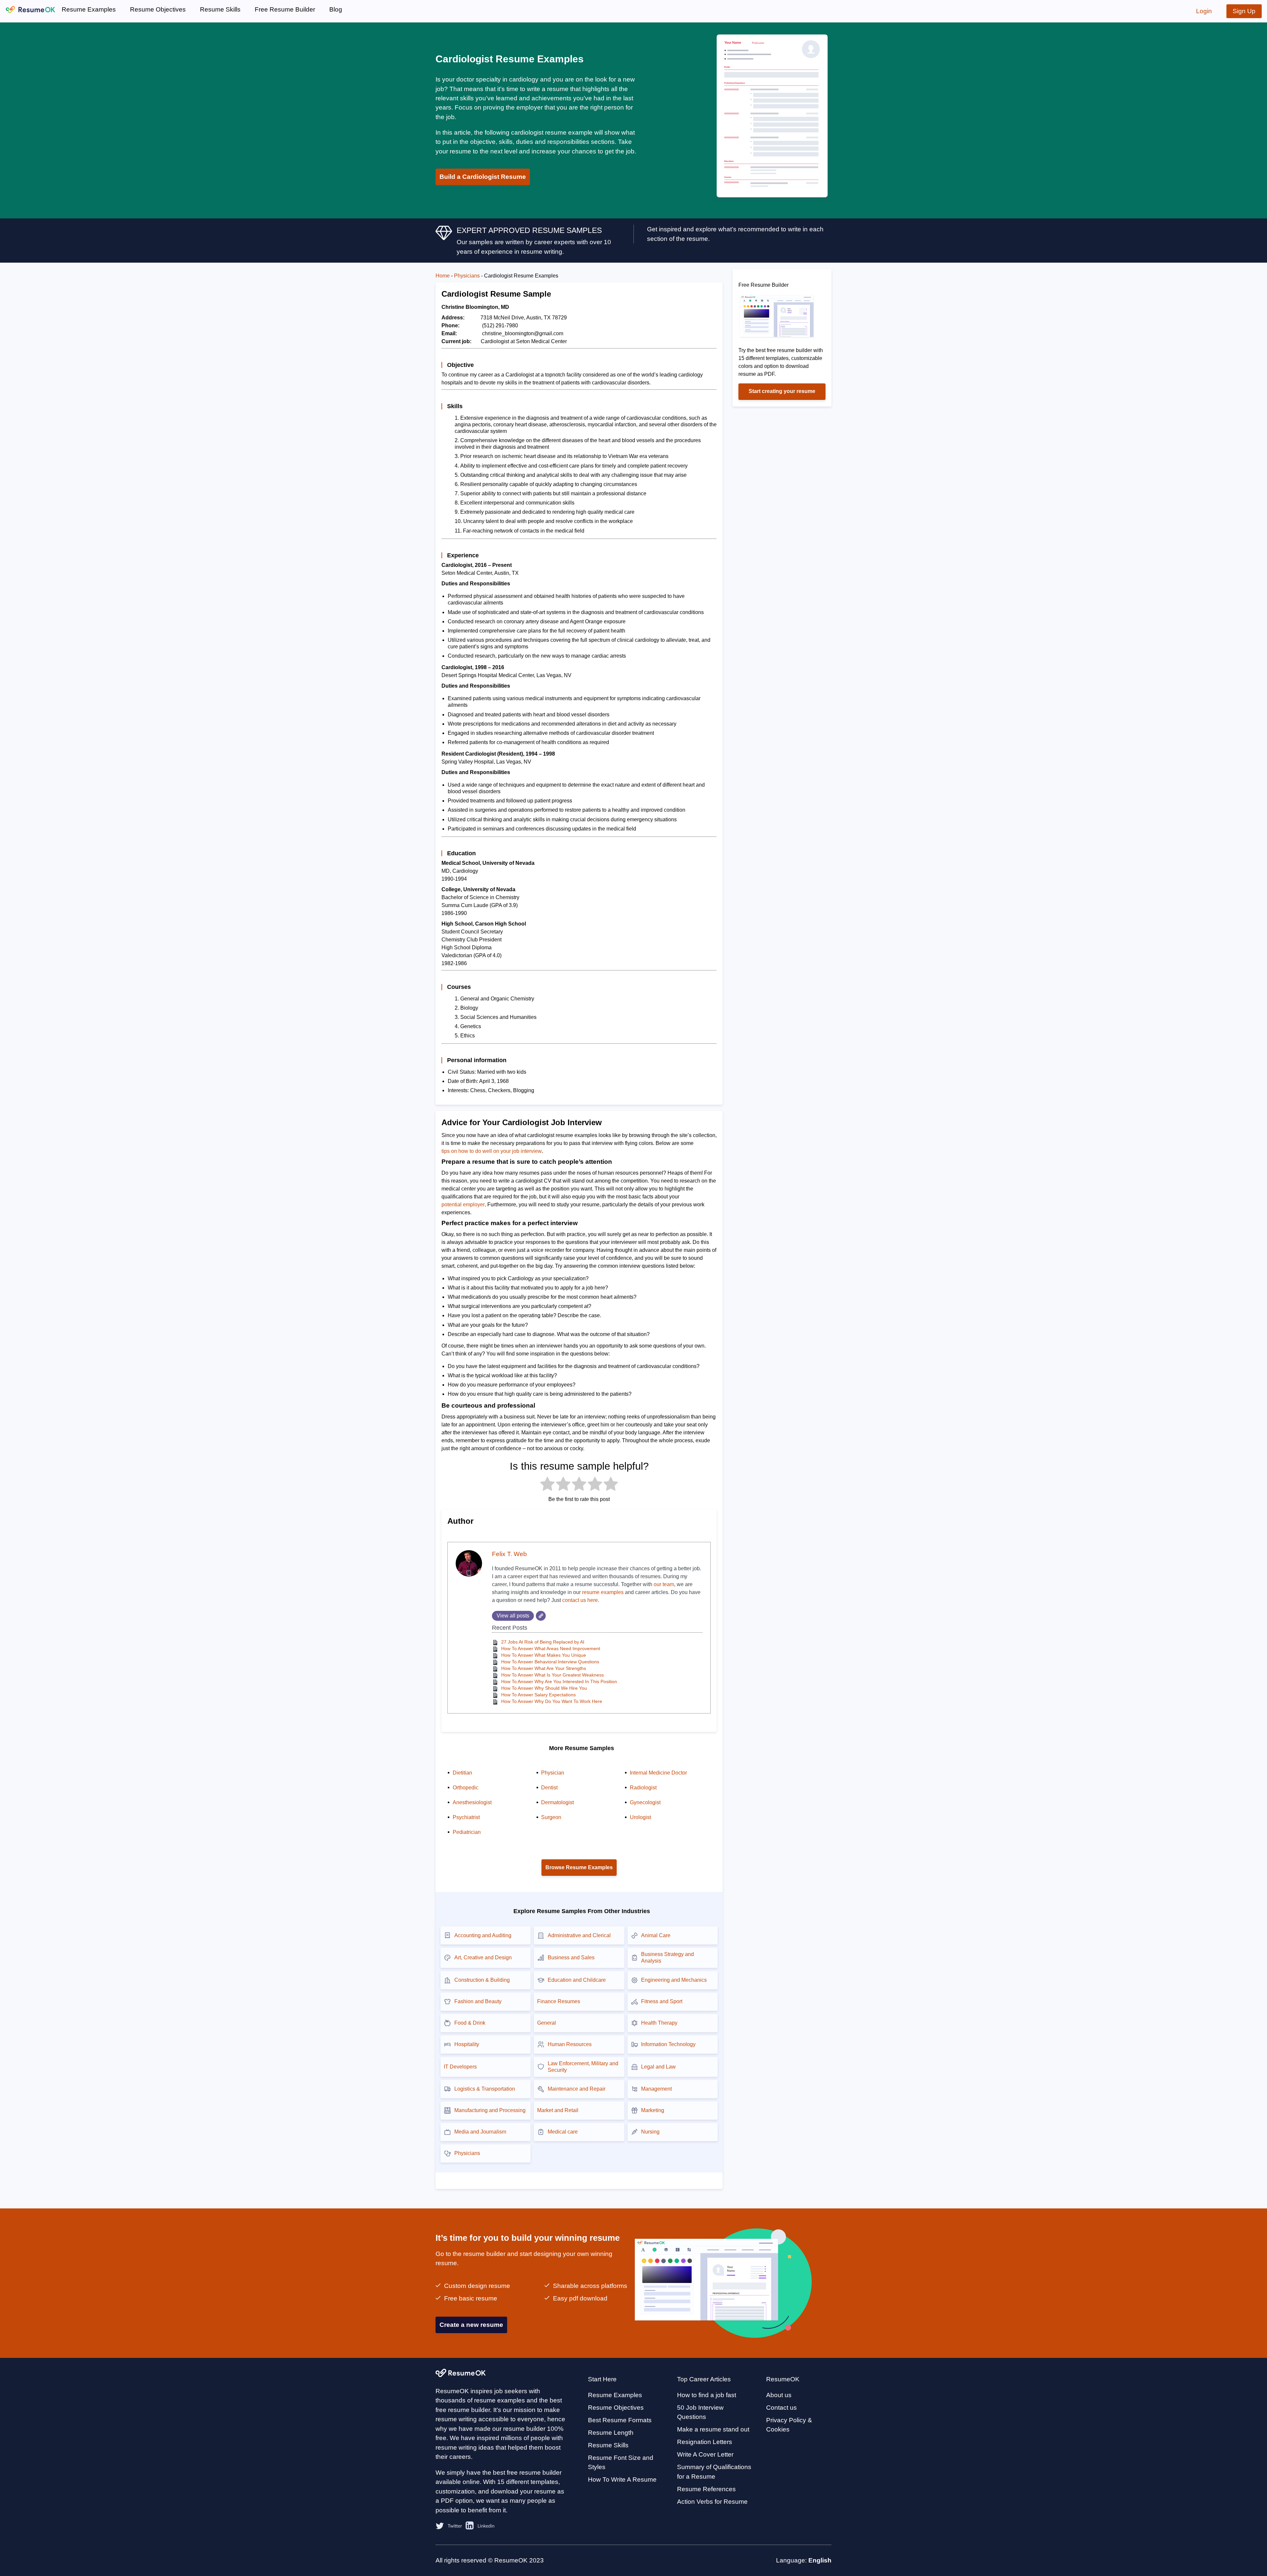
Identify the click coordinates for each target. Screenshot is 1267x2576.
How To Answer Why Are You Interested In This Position (559, 1681)
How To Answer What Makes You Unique (544, 1655)
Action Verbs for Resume (712, 2502)
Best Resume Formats (620, 2420)
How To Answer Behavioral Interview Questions (550, 1662)
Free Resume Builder (285, 9)
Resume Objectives (158, 9)
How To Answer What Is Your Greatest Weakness (552, 1675)
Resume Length (611, 2433)
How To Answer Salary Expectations (538, 1695)
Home (443, 276)
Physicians (467, 276)
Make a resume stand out (713, 2429)
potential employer (463, 1205)
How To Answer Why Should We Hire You (544, 1688)
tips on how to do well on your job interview (492, 1151)
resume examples (603, 1592)
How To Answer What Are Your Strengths (544, 1668)
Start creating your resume (782, 391)
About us (779, 2395)
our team (664, 1584)
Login (1204, 11)
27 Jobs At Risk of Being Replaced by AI (543, 1642)
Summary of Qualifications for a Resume (714, 2472)
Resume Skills (220, 9)
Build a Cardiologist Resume (483, 177)
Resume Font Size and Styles (621, 2462)
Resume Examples (89, 9)
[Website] (541, 1616)
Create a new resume (471, 2325)
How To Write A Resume (622, 2479)
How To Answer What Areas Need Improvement (551, 1648)
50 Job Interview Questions (700, 2412)
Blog (336, 9)
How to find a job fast (707, 2395)
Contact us (781, 2408)
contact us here (580, 1600)
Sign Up (1244, 11)
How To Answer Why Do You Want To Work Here (552, 1701)
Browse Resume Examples (579, 1867)
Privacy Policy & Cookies (789, 2425)
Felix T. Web (509, 1554)
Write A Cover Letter (705, 2454)
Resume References (706, 2489)
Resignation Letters (705, 2442)
